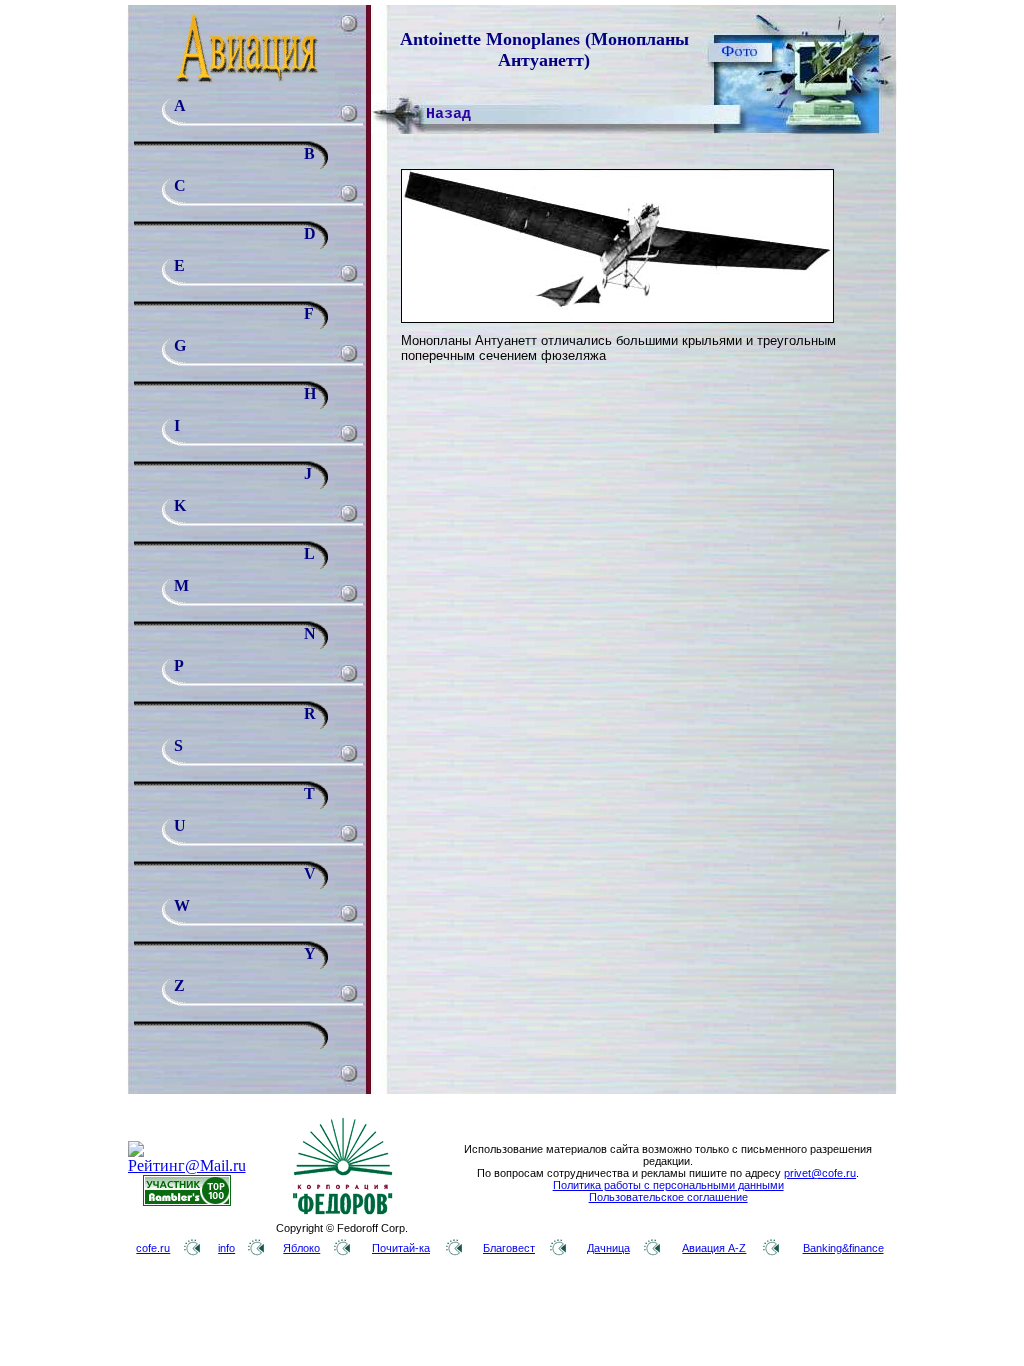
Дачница (608, 1248)
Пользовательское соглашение (668, 1197)
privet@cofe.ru (820, 1173)
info (226, 1248)
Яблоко (301, 1248)
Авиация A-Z (714, 1248)
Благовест (509, 1248)
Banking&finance (843, 1248)
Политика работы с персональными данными (668, 1185)
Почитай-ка (401, 1248)
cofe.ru (153, 1248)
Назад (448, 114)
